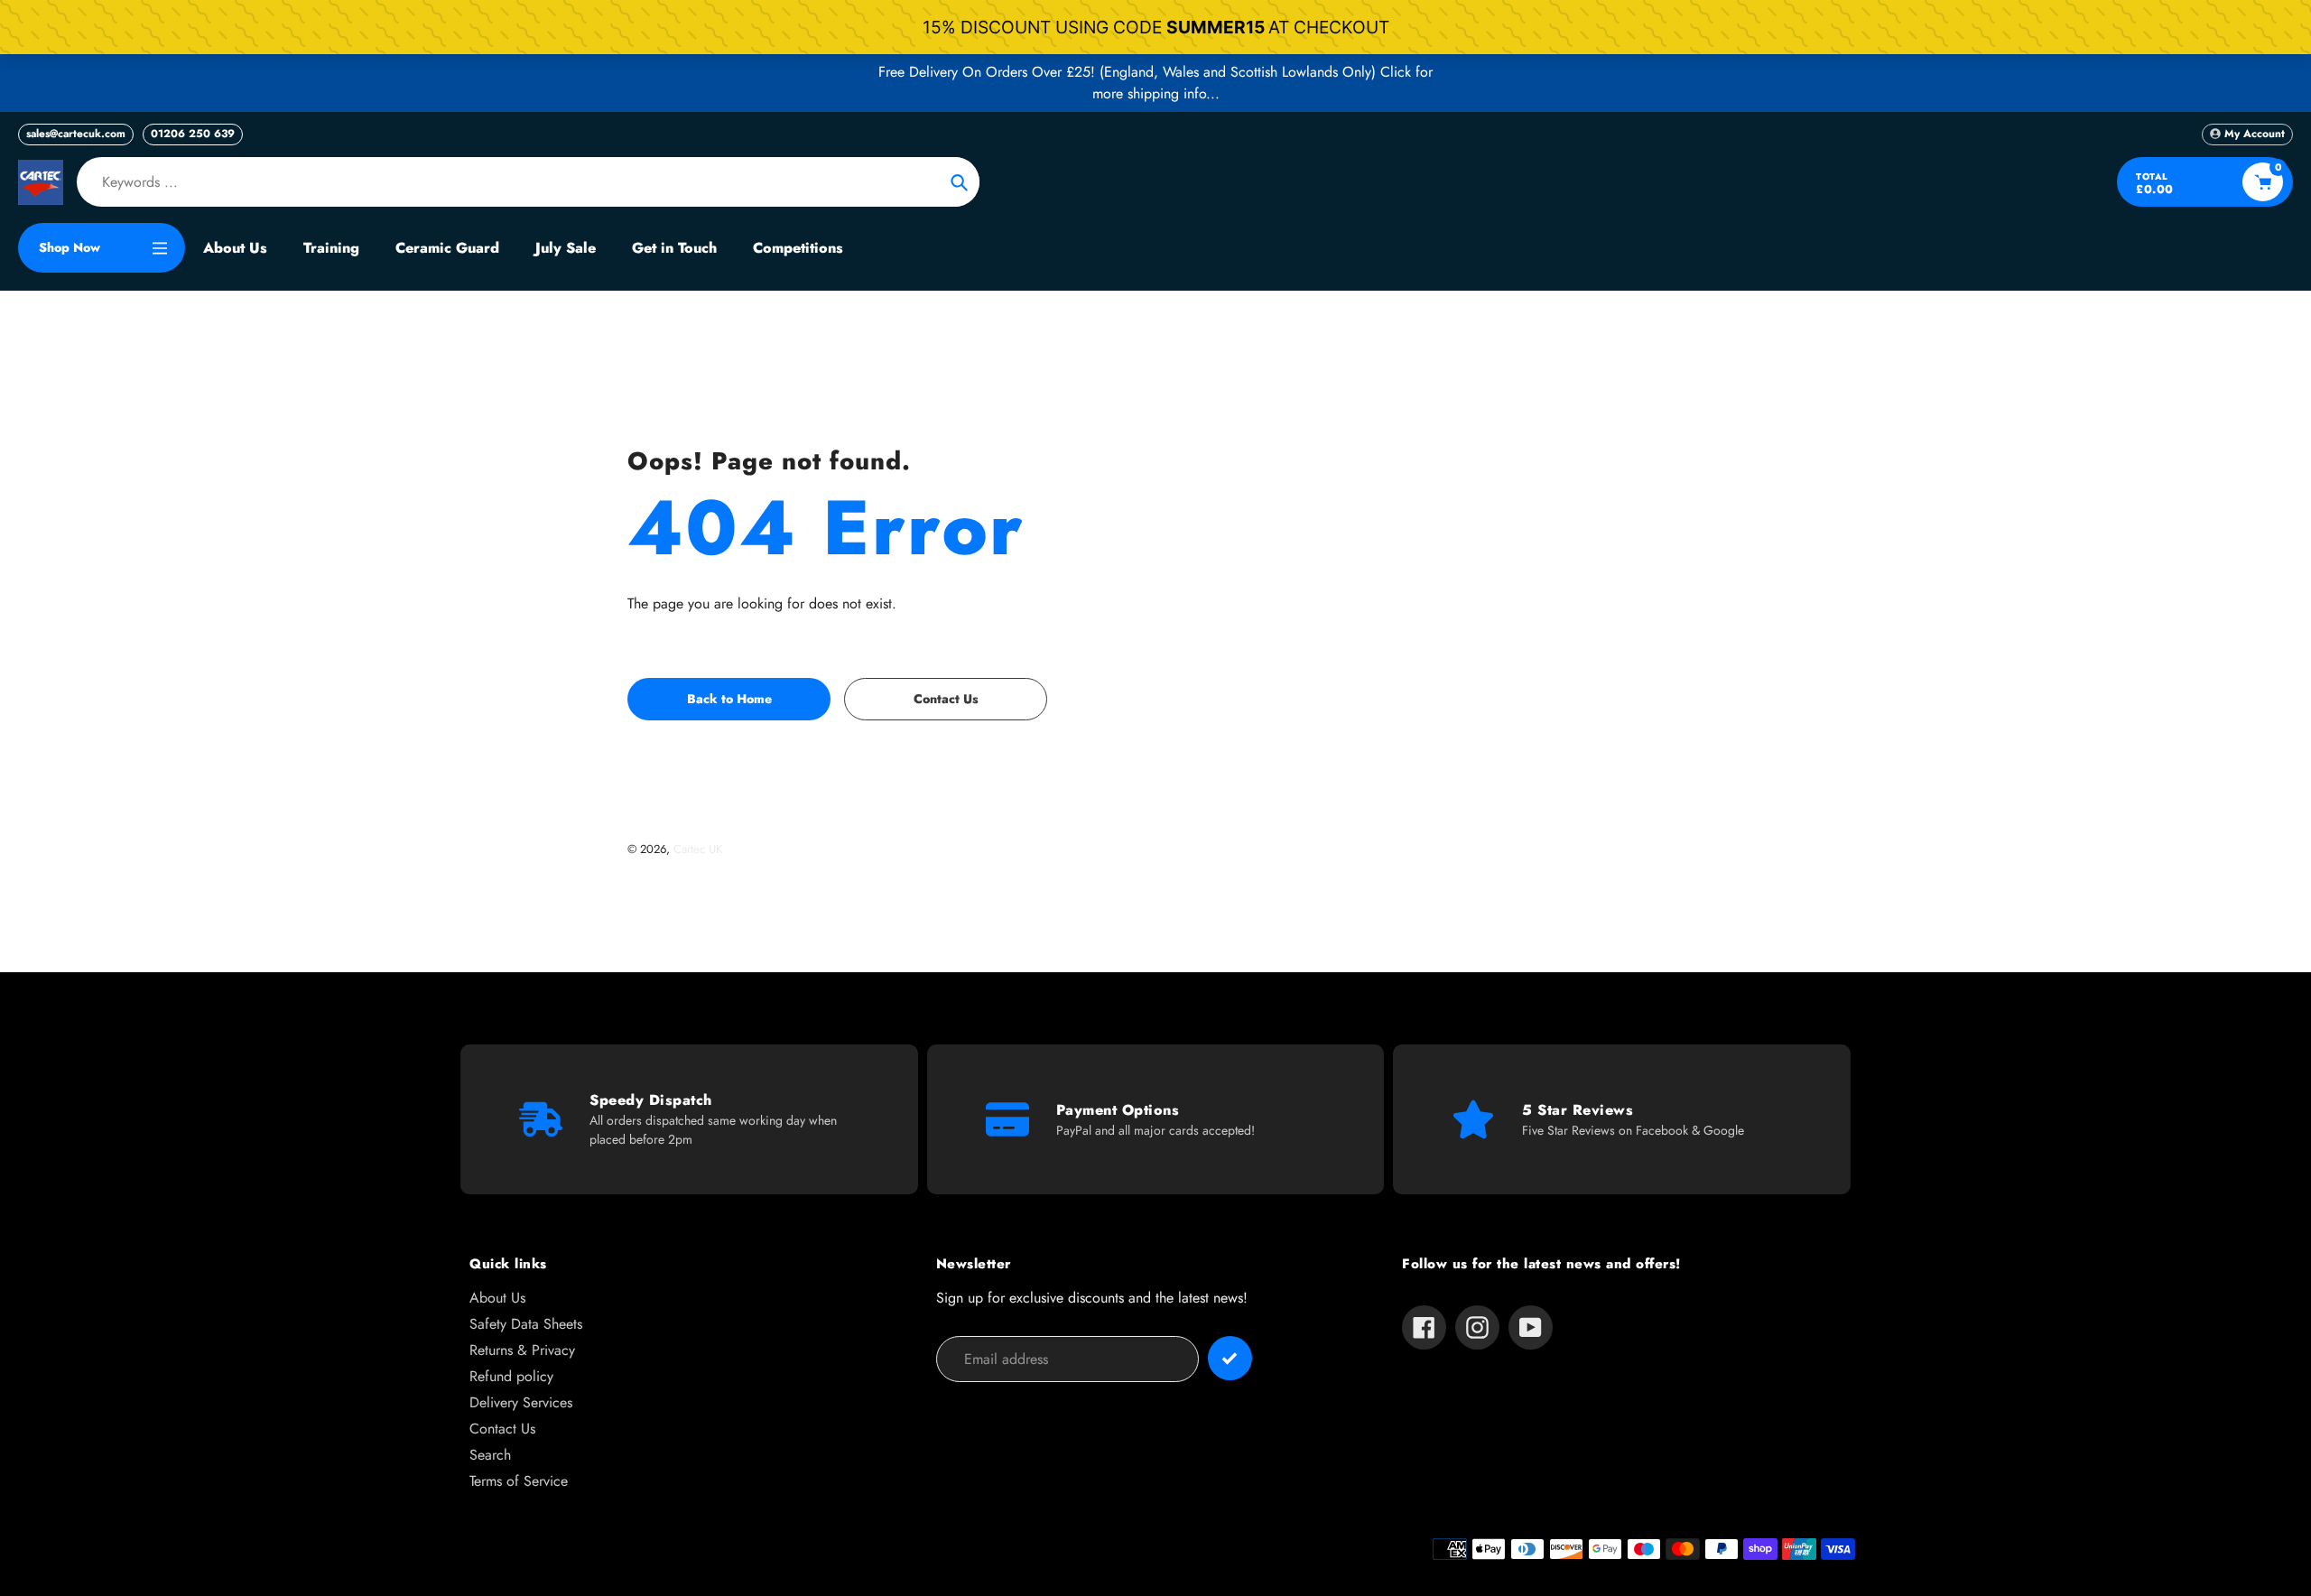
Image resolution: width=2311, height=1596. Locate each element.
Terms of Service (519, 1481)
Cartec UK (698, 849)
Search (490, 1455)
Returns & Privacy (522, 1350)
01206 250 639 (193, 134)
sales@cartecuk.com (76, 134)
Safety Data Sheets (526, 1324)
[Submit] (1230, 1358)
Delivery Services (521, 1402)
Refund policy (511, 1376)
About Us (497, 1298)
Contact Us (502, 1429)
